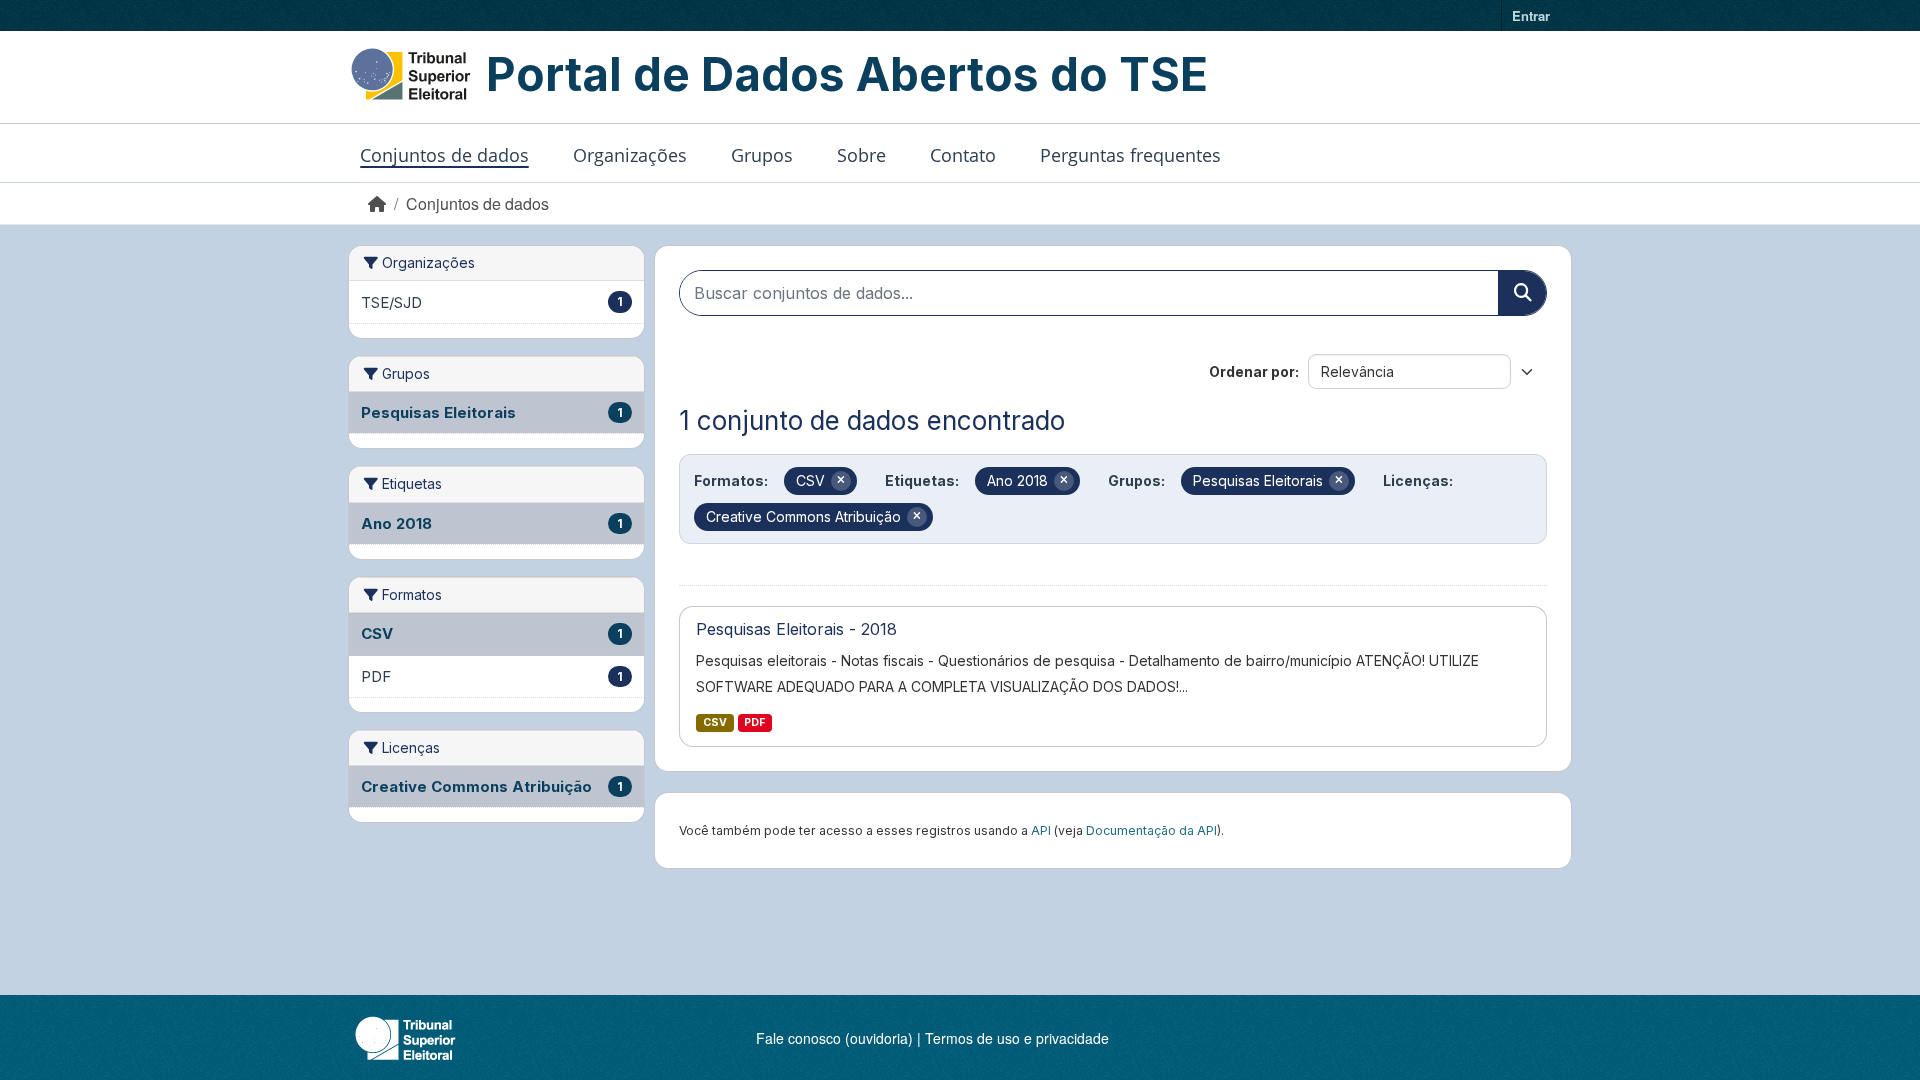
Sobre (861, 155)
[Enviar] (1522, 293)
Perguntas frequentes (1130, 155)
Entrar (1531, 15)
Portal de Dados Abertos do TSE (847, 74)
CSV (715, 722)
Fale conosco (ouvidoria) (834, 1038)
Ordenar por (1252, 371)
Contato (963, 155)
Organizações (630, 155)
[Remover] (841, 481)
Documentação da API (1151, 830)
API (1041, 830)
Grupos (762, 155)
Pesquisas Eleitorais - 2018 (796, 629)
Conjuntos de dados (444, 155)
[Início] (377, 203)
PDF (754, 722)
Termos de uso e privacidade (1017, 1038)
